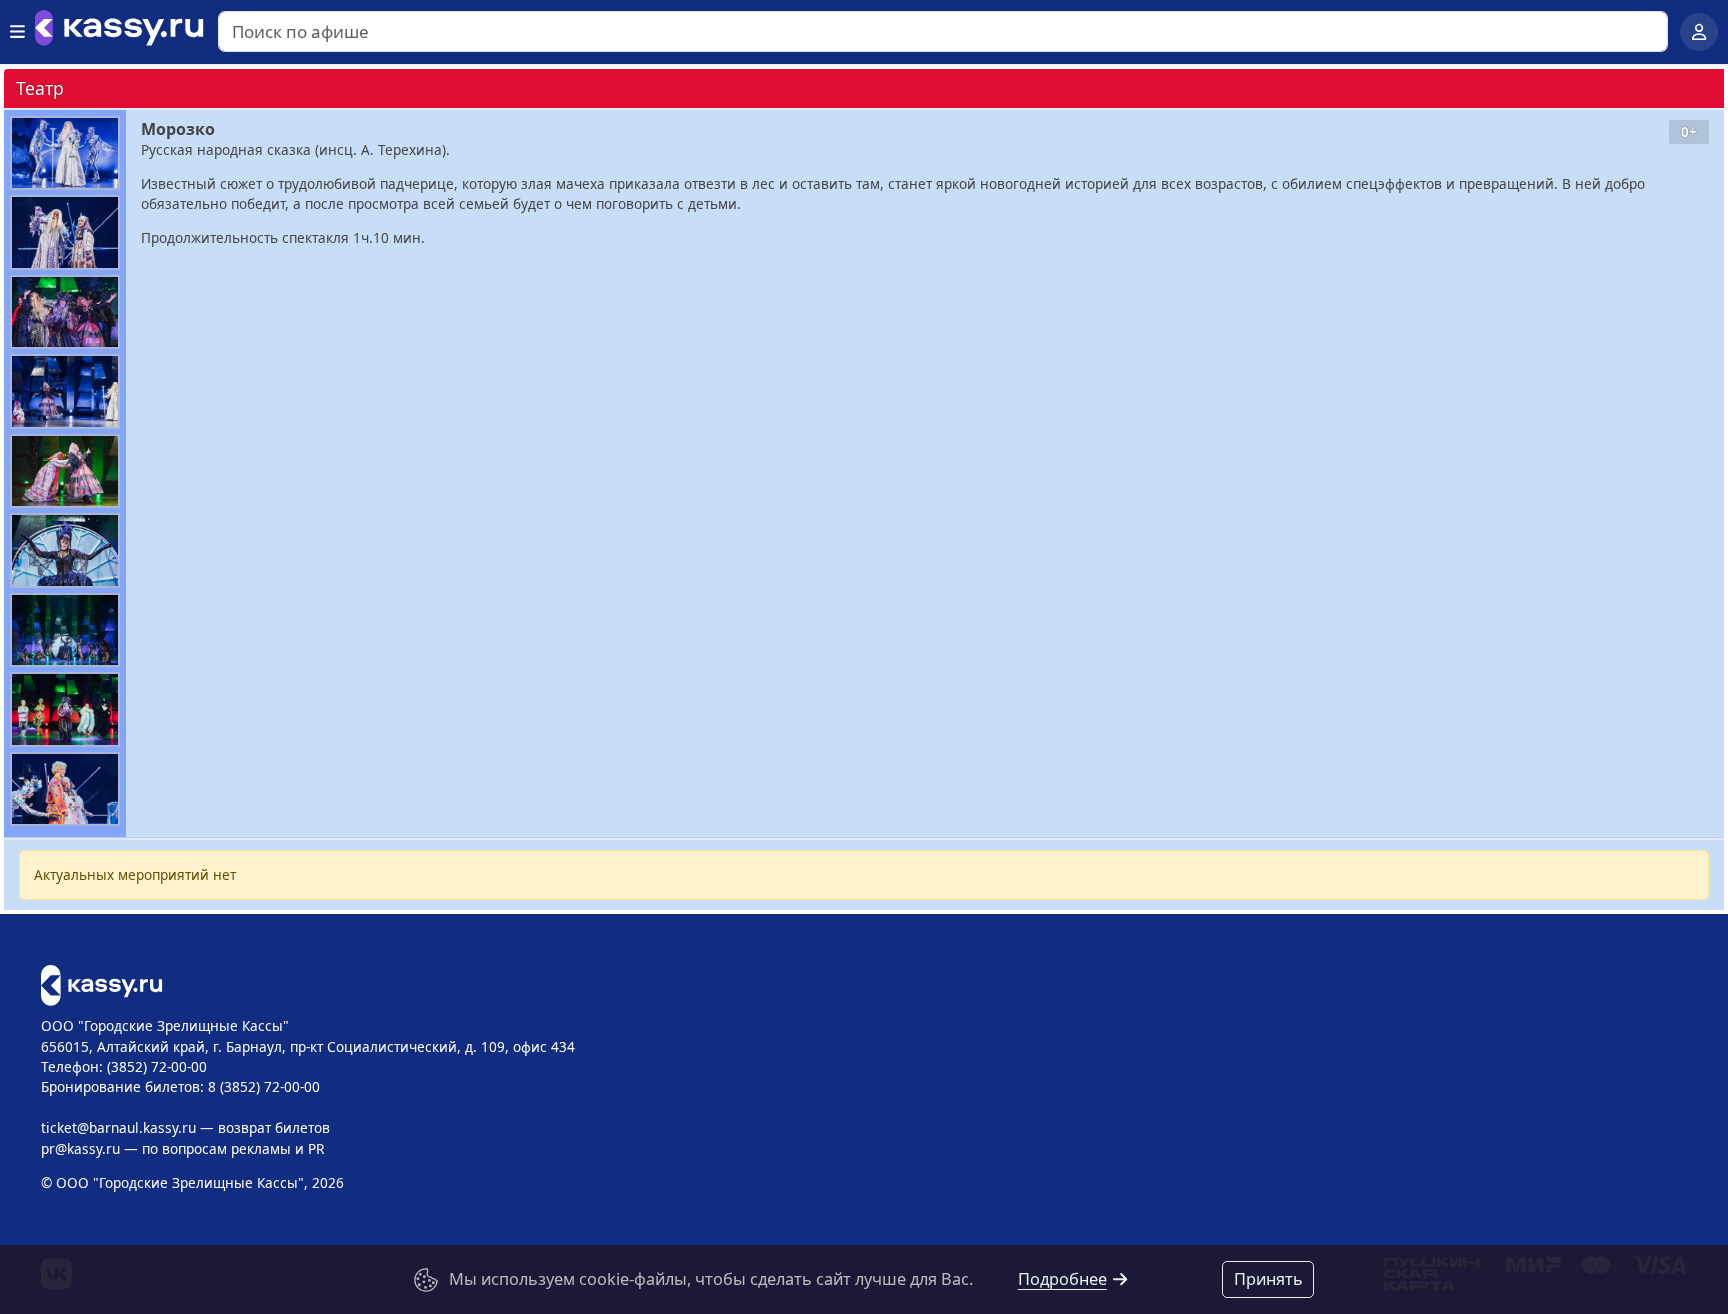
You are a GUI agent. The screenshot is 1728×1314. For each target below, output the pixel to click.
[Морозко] (65, 153)
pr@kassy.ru (80, 1148)
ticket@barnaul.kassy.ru (118, 1127)
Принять (1268, 1279)
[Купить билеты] (101, 983)
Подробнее (1062, 1279)
